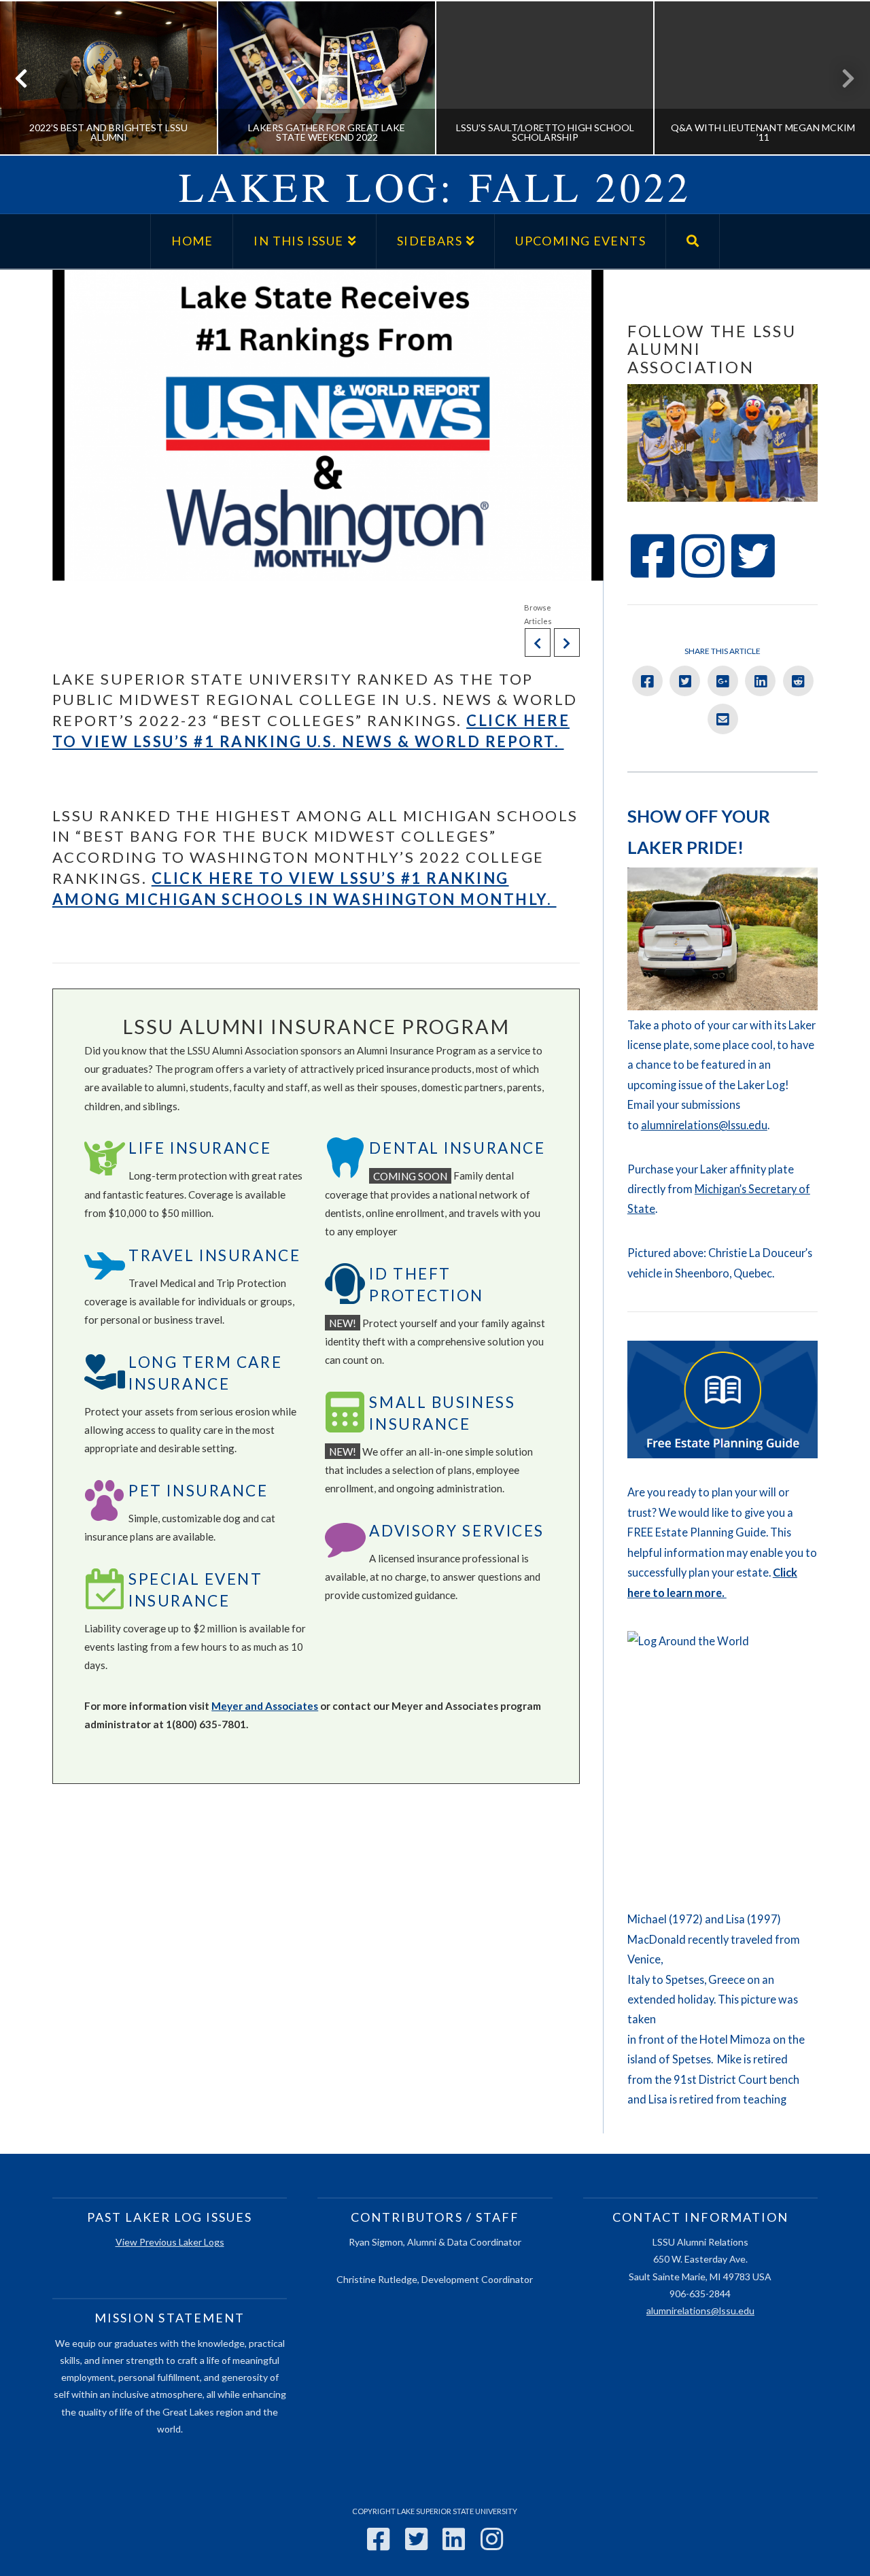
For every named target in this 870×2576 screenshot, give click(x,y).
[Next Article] (567, 642)
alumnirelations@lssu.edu (704, 1125)
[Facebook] (378, 2539)
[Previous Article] (538, 642)
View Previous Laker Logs (170, 2242)
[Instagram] (492, 2539)
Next (841, 78)
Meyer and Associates (265, 1706)
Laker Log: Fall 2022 (435, 186)
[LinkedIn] (454, 2539)
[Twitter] (416, 2539)
